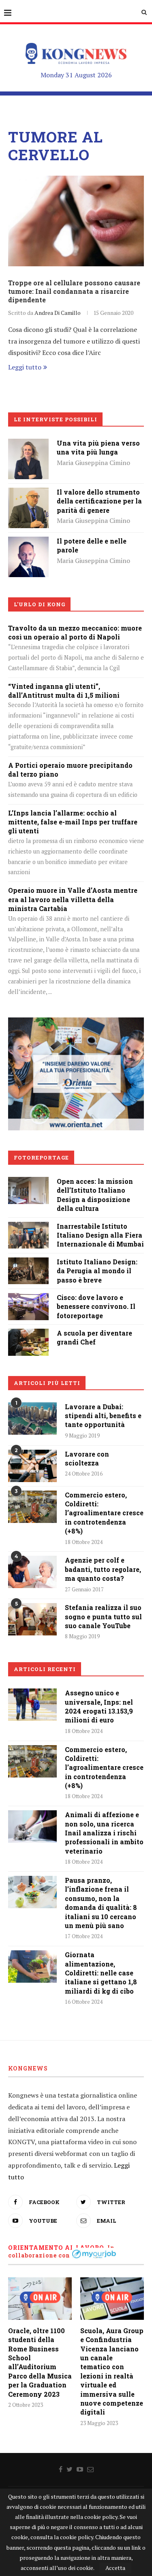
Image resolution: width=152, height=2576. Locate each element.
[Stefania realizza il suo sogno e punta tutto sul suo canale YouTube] (32, 1619)
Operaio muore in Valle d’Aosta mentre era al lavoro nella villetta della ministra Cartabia (73, 899)
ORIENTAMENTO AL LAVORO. (57, 2248)
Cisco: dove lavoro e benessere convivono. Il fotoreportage (96, 1306)
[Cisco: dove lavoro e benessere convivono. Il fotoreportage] (28, 1299)
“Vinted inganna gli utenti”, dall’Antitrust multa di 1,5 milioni (64, 691)
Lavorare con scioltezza (87, 1458)
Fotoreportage (41, 1157)
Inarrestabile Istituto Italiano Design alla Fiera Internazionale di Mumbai (100, 1235)
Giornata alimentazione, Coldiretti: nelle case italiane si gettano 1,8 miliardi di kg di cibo (101, 1973)
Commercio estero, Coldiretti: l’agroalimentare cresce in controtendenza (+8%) (104, 1513)
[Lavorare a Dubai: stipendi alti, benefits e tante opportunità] (32, 1419)
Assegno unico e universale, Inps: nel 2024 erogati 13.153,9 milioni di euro (99, 1706)
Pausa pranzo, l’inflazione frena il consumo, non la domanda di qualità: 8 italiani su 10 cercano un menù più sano (101, 1903)
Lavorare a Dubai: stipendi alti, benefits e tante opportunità (103, 1416)
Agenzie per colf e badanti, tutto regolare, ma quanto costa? (103, 1569)
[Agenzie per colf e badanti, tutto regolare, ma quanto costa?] (32, 1572)
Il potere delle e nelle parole (92, 545)
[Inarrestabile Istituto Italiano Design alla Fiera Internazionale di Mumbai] (28, 1227)
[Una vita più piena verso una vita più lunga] (28, 444)
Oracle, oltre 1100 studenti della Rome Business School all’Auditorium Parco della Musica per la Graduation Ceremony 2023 (40, 2362)
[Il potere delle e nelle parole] (28, 542)
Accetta (115, 2568)
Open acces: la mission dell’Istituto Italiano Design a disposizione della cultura (95, 1195)
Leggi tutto (25, 367)
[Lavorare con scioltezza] (32, 1466)
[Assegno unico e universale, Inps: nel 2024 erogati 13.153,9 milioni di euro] (32, 1705)
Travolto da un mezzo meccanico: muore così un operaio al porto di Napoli (75, 632)
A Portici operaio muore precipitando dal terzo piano (70, 770)
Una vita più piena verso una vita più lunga (98, 447)
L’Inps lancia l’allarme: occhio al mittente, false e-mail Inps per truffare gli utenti (73, 822)
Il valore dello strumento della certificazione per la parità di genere (99, 501)
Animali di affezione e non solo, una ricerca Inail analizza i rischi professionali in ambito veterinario (104, 1833)
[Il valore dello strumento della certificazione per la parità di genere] (28, 493)
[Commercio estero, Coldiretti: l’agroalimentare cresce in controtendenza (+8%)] (32, 1507)
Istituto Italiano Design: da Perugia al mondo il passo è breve (97, 1271)
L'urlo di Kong (40, 604)
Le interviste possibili (56, 419)
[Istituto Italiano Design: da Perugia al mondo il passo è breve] (28, 1263)
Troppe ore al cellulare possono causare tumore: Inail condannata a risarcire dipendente (74, 291)
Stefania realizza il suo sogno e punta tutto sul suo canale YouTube (103, 1616)
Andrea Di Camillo (58, 313)
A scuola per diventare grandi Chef (94, 1337)
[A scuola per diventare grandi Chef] (28, 1334)
